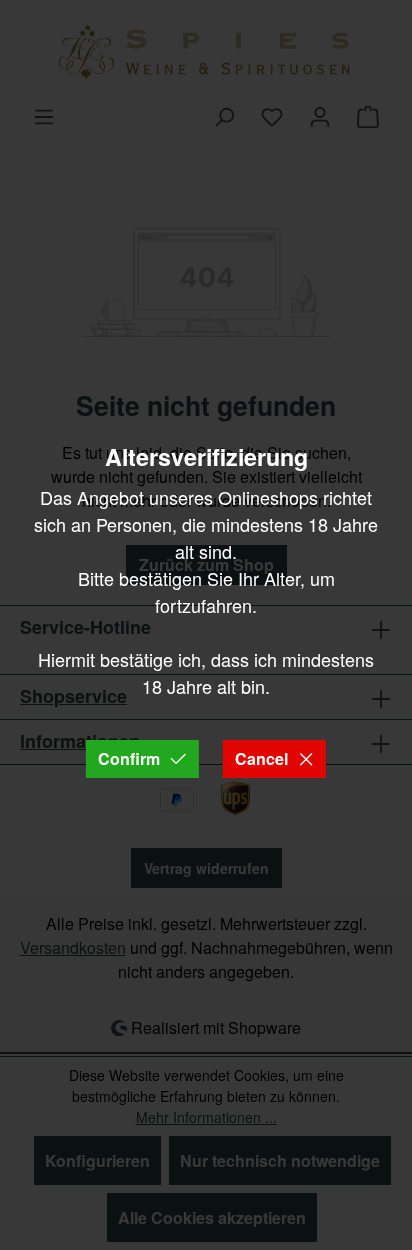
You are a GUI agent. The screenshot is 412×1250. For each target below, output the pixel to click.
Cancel (261, 758)
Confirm (129, 758)
